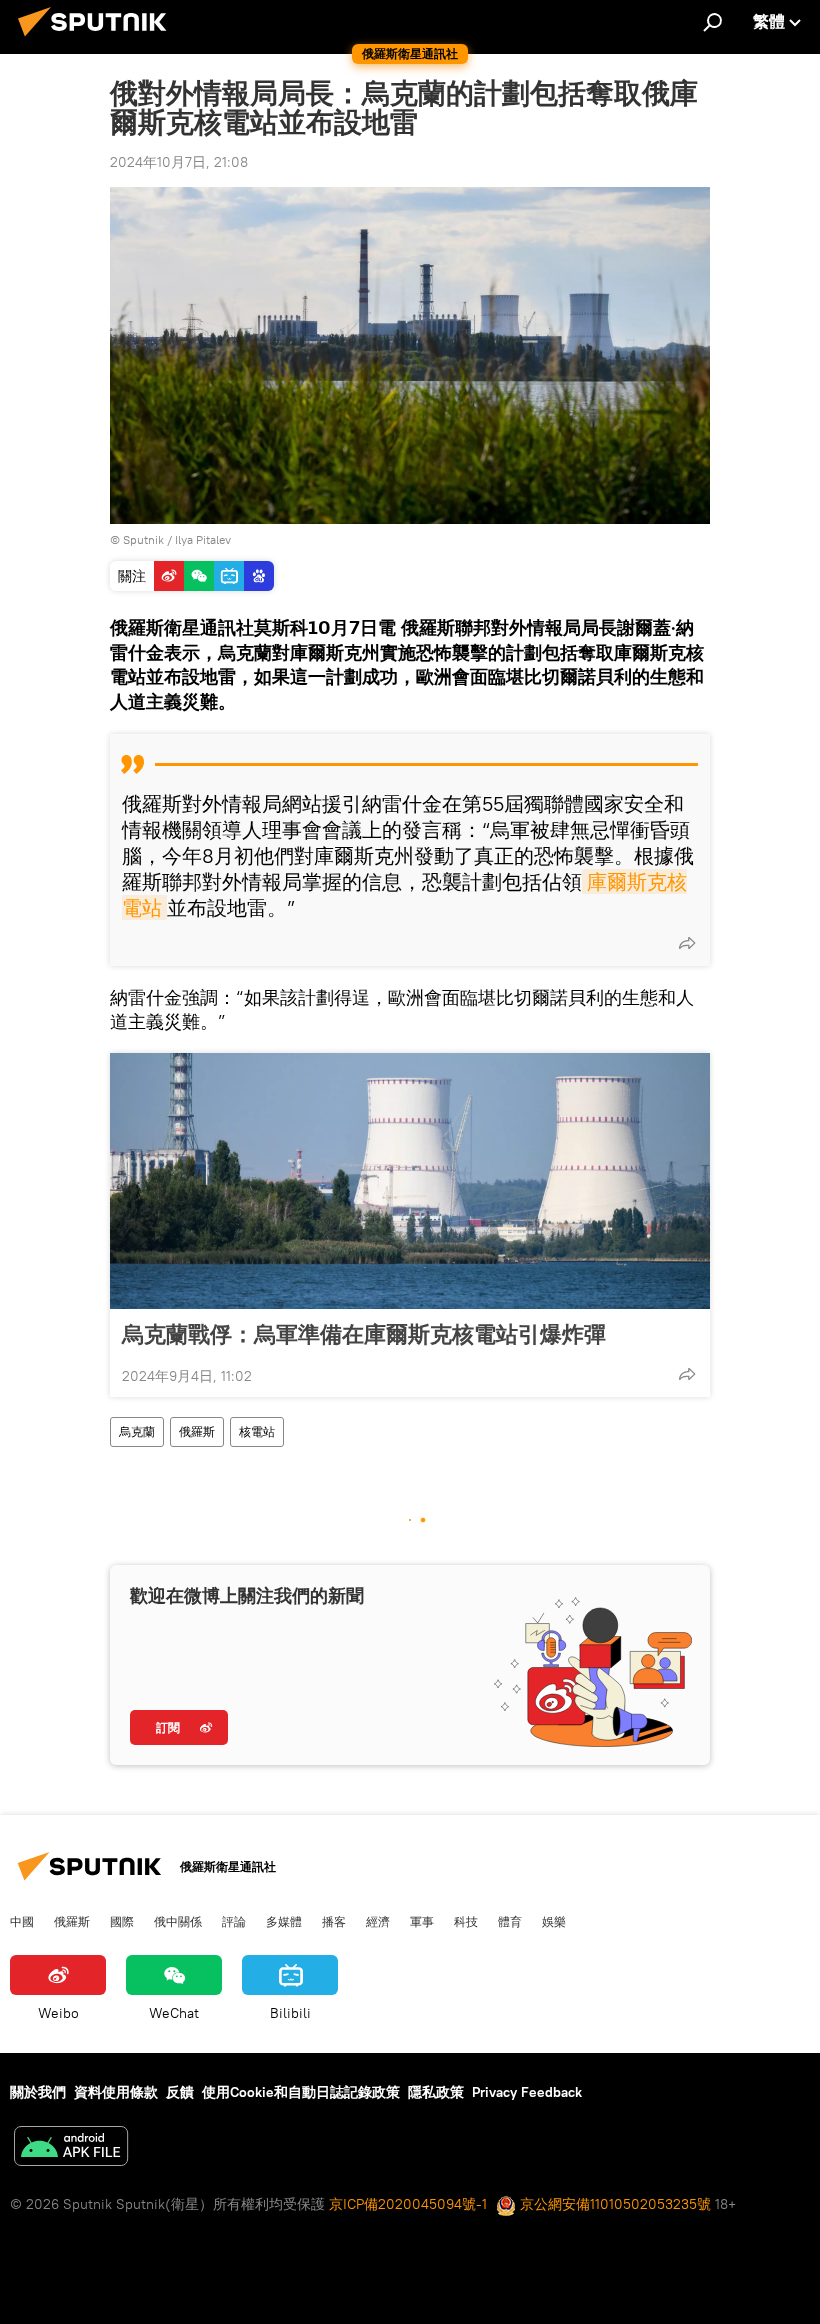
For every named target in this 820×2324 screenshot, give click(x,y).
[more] (687, 943)
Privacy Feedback (527, 2092)
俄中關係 (178, 1921)
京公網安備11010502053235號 (613, 2204)
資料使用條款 (116, 2092)
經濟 (378, 1921)
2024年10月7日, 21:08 (179, 162)
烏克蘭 (137, 1431)
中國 (22, 1921)
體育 (510, 1921)
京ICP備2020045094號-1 (408, 2204)
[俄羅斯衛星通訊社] (98, 39)
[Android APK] (71, 2148)
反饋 (180, 2092)
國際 (122, 1921)
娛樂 (554, 1921)
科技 (466, 1921)
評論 (234, 1921)
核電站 (257, 1431)
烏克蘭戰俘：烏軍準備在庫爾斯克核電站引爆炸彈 (364, 1334)
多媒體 (284, 1921)
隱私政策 (436, 2092)
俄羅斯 (197, 1431)
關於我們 (38, 2092)
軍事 (422, 1921)
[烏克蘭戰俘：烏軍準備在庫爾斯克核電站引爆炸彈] (410, 1181)
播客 (334, 1921)
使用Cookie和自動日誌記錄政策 (301, 2092)
